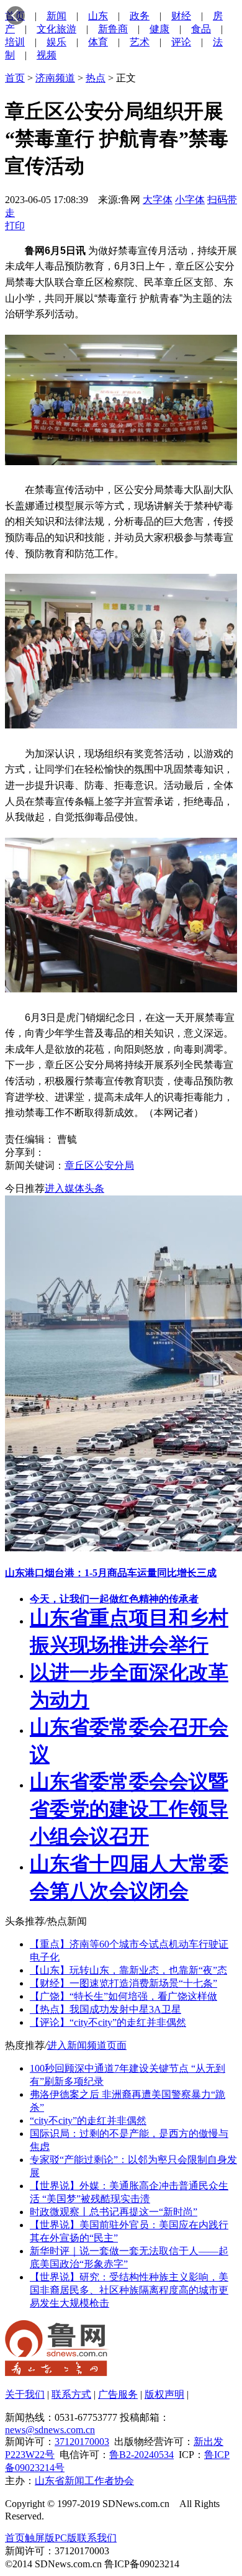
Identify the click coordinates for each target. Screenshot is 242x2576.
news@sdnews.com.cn (50, 2430)
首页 (15, 78)
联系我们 (97, 2538)
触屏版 (40, 2538)
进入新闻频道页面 (87, 2045)
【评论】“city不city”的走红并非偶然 (108, 2022)
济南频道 (55, 78)
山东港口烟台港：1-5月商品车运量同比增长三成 (111, 1573)
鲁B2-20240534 (141, 2455)
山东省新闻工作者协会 (84, 2481)
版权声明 (164, 2394)
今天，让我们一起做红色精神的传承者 (114, 1599)
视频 (47, 55)
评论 (181, 42)
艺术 (140, 42)
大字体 (158, 200)
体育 (98, 42)
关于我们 (25, 2394)
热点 (96, 78)
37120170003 (82, 2442)
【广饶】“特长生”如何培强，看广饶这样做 (123, 1996)
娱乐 (56, 42)
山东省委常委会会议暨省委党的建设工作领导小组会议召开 (129, 1809)
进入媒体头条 (74, 1188)
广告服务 (118, 2394)
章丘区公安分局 (99, 1165)
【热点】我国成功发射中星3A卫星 (105, 2009)
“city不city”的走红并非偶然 (88, 2120)
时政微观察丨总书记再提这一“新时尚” (114, 2212)
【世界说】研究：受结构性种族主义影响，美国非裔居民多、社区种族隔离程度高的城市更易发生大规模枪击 (129, 2290)
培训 (15, 42)
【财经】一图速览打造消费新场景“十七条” (123, 1983)
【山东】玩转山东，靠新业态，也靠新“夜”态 (128, 1970)
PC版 (66, 2538)
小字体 (190, 200)
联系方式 (71, 2394)
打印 (15, 226)
